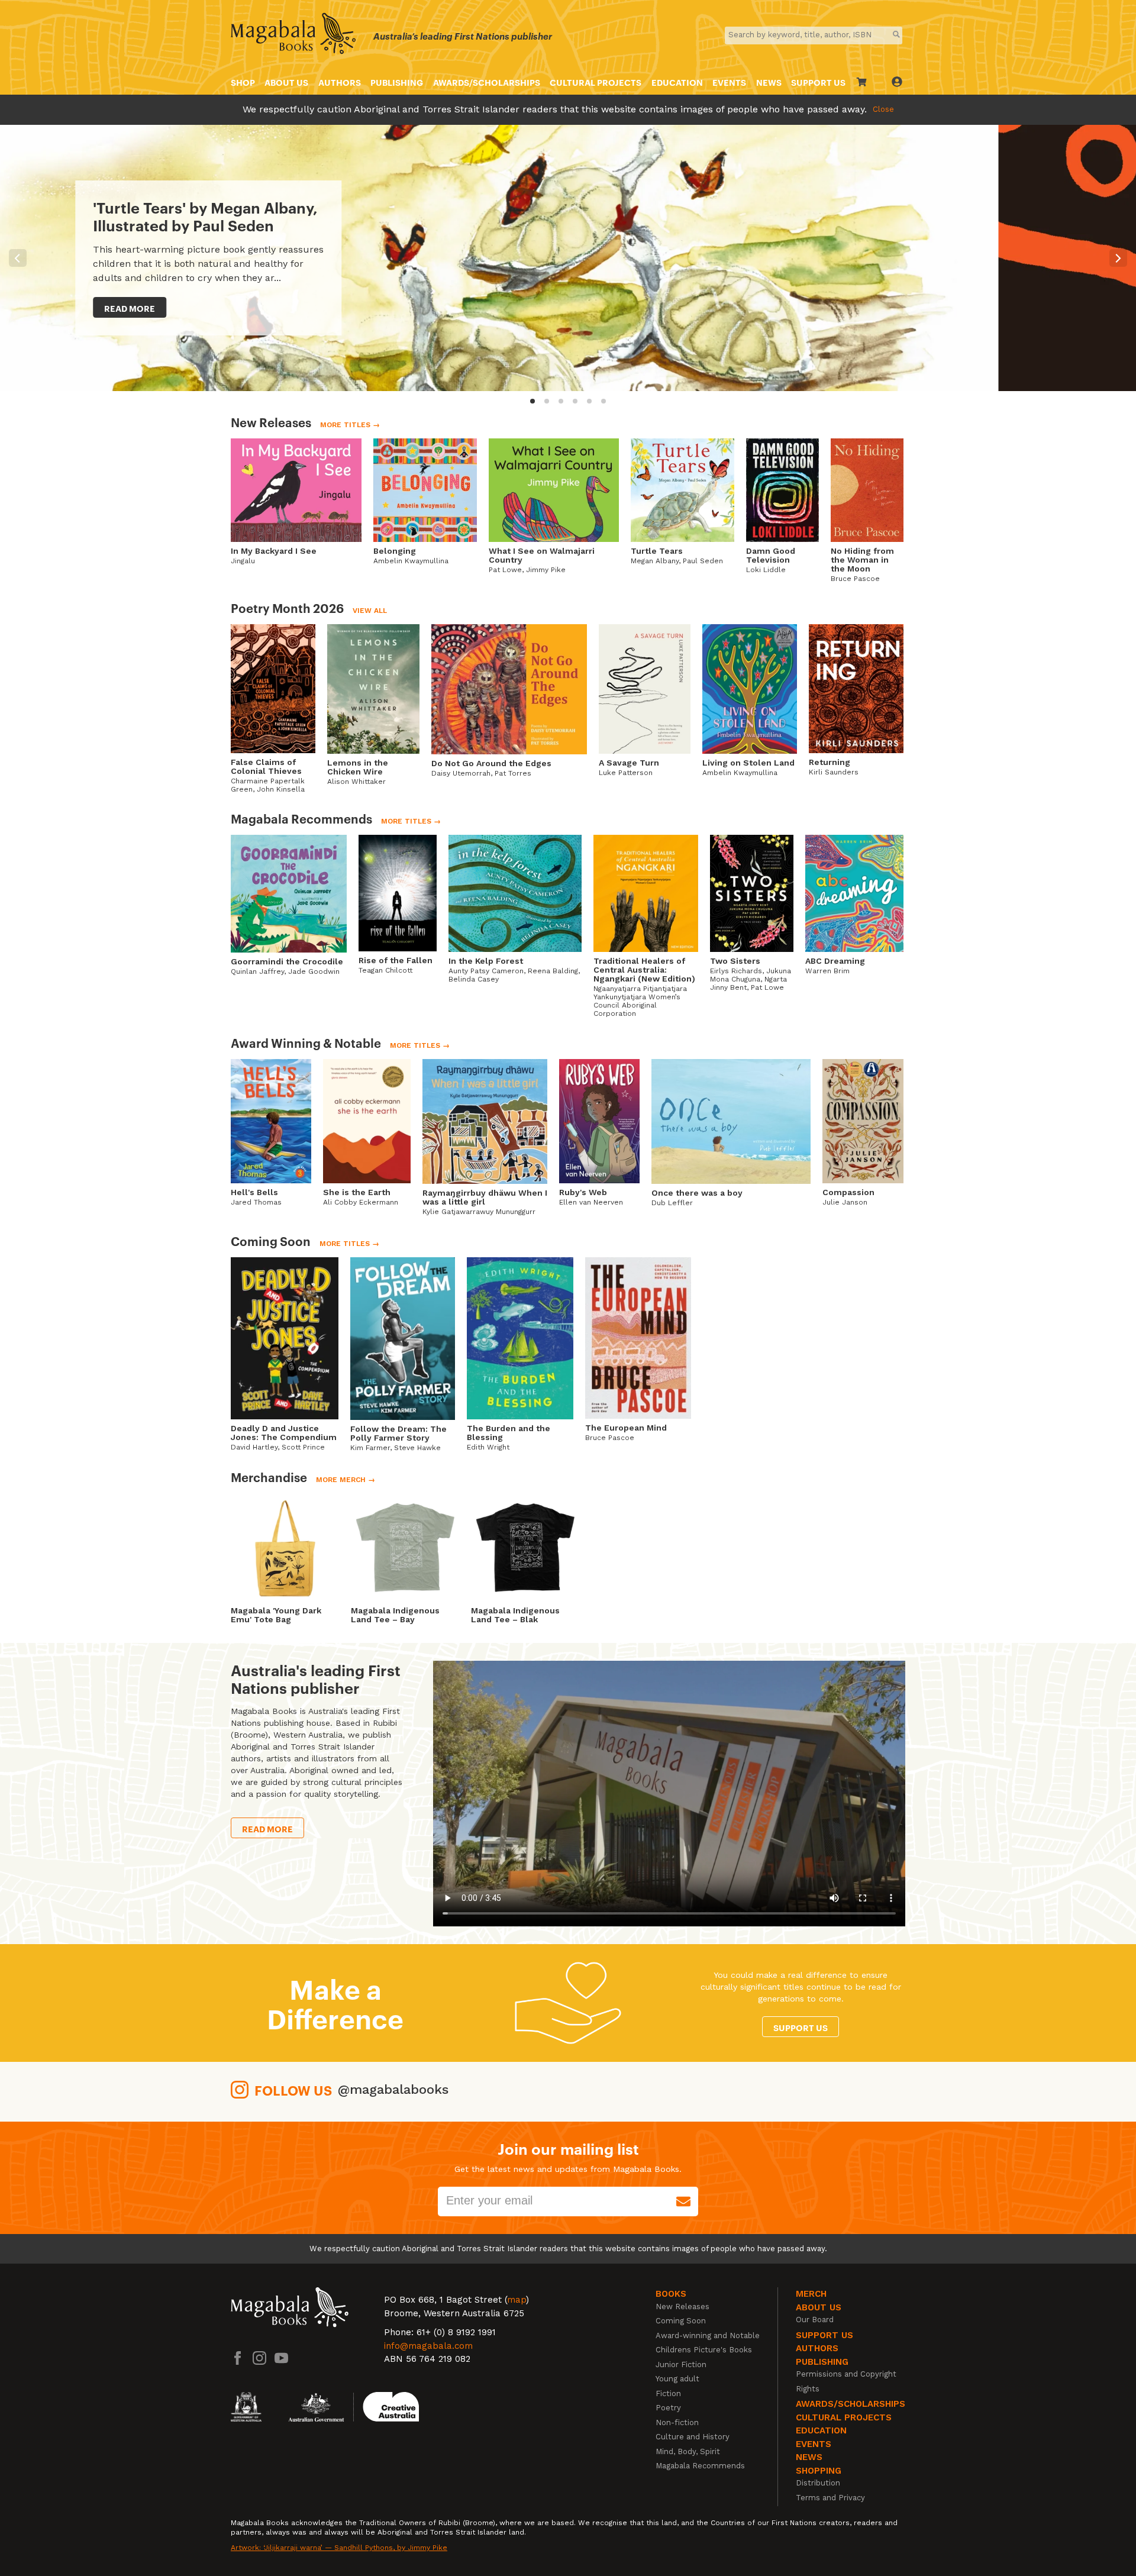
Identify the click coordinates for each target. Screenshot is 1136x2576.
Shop (243, 82)
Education (677, 82)
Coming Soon (681, 2321)
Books (671, 2294)
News (769, 82)
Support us (801, 2027)
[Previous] (18, 258)
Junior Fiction (681, 2364)
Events (729, 82)
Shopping (819, 2471)
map (517, 2300)
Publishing (397, 82)
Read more (1050, 308)
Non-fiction (677, 2422)
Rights (808, 2389)
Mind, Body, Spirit (688, 2451)
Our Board (815, 2320)
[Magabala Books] (293, 35)
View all (370, 611)
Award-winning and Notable (708, 2335)
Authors (340, 82)
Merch (811, 2294)
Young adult (677, 2379)
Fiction (668, 2393)
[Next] (1118, 258)
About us (286, 82)
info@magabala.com (428, 2346)
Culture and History (693, 2437)
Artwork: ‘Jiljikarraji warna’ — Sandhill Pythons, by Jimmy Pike (339, 2548)
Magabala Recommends (700, 2466)
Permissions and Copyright (846, 2374)
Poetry (668, 2408)
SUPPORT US (818, 82)
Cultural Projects (596, 82)
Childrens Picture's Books (704, 2350)
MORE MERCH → (346, 1480)
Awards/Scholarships (487, 82)
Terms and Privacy (830, 2498)
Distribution (818, 2483)
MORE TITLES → (350, 425)
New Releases (682, 2307)
